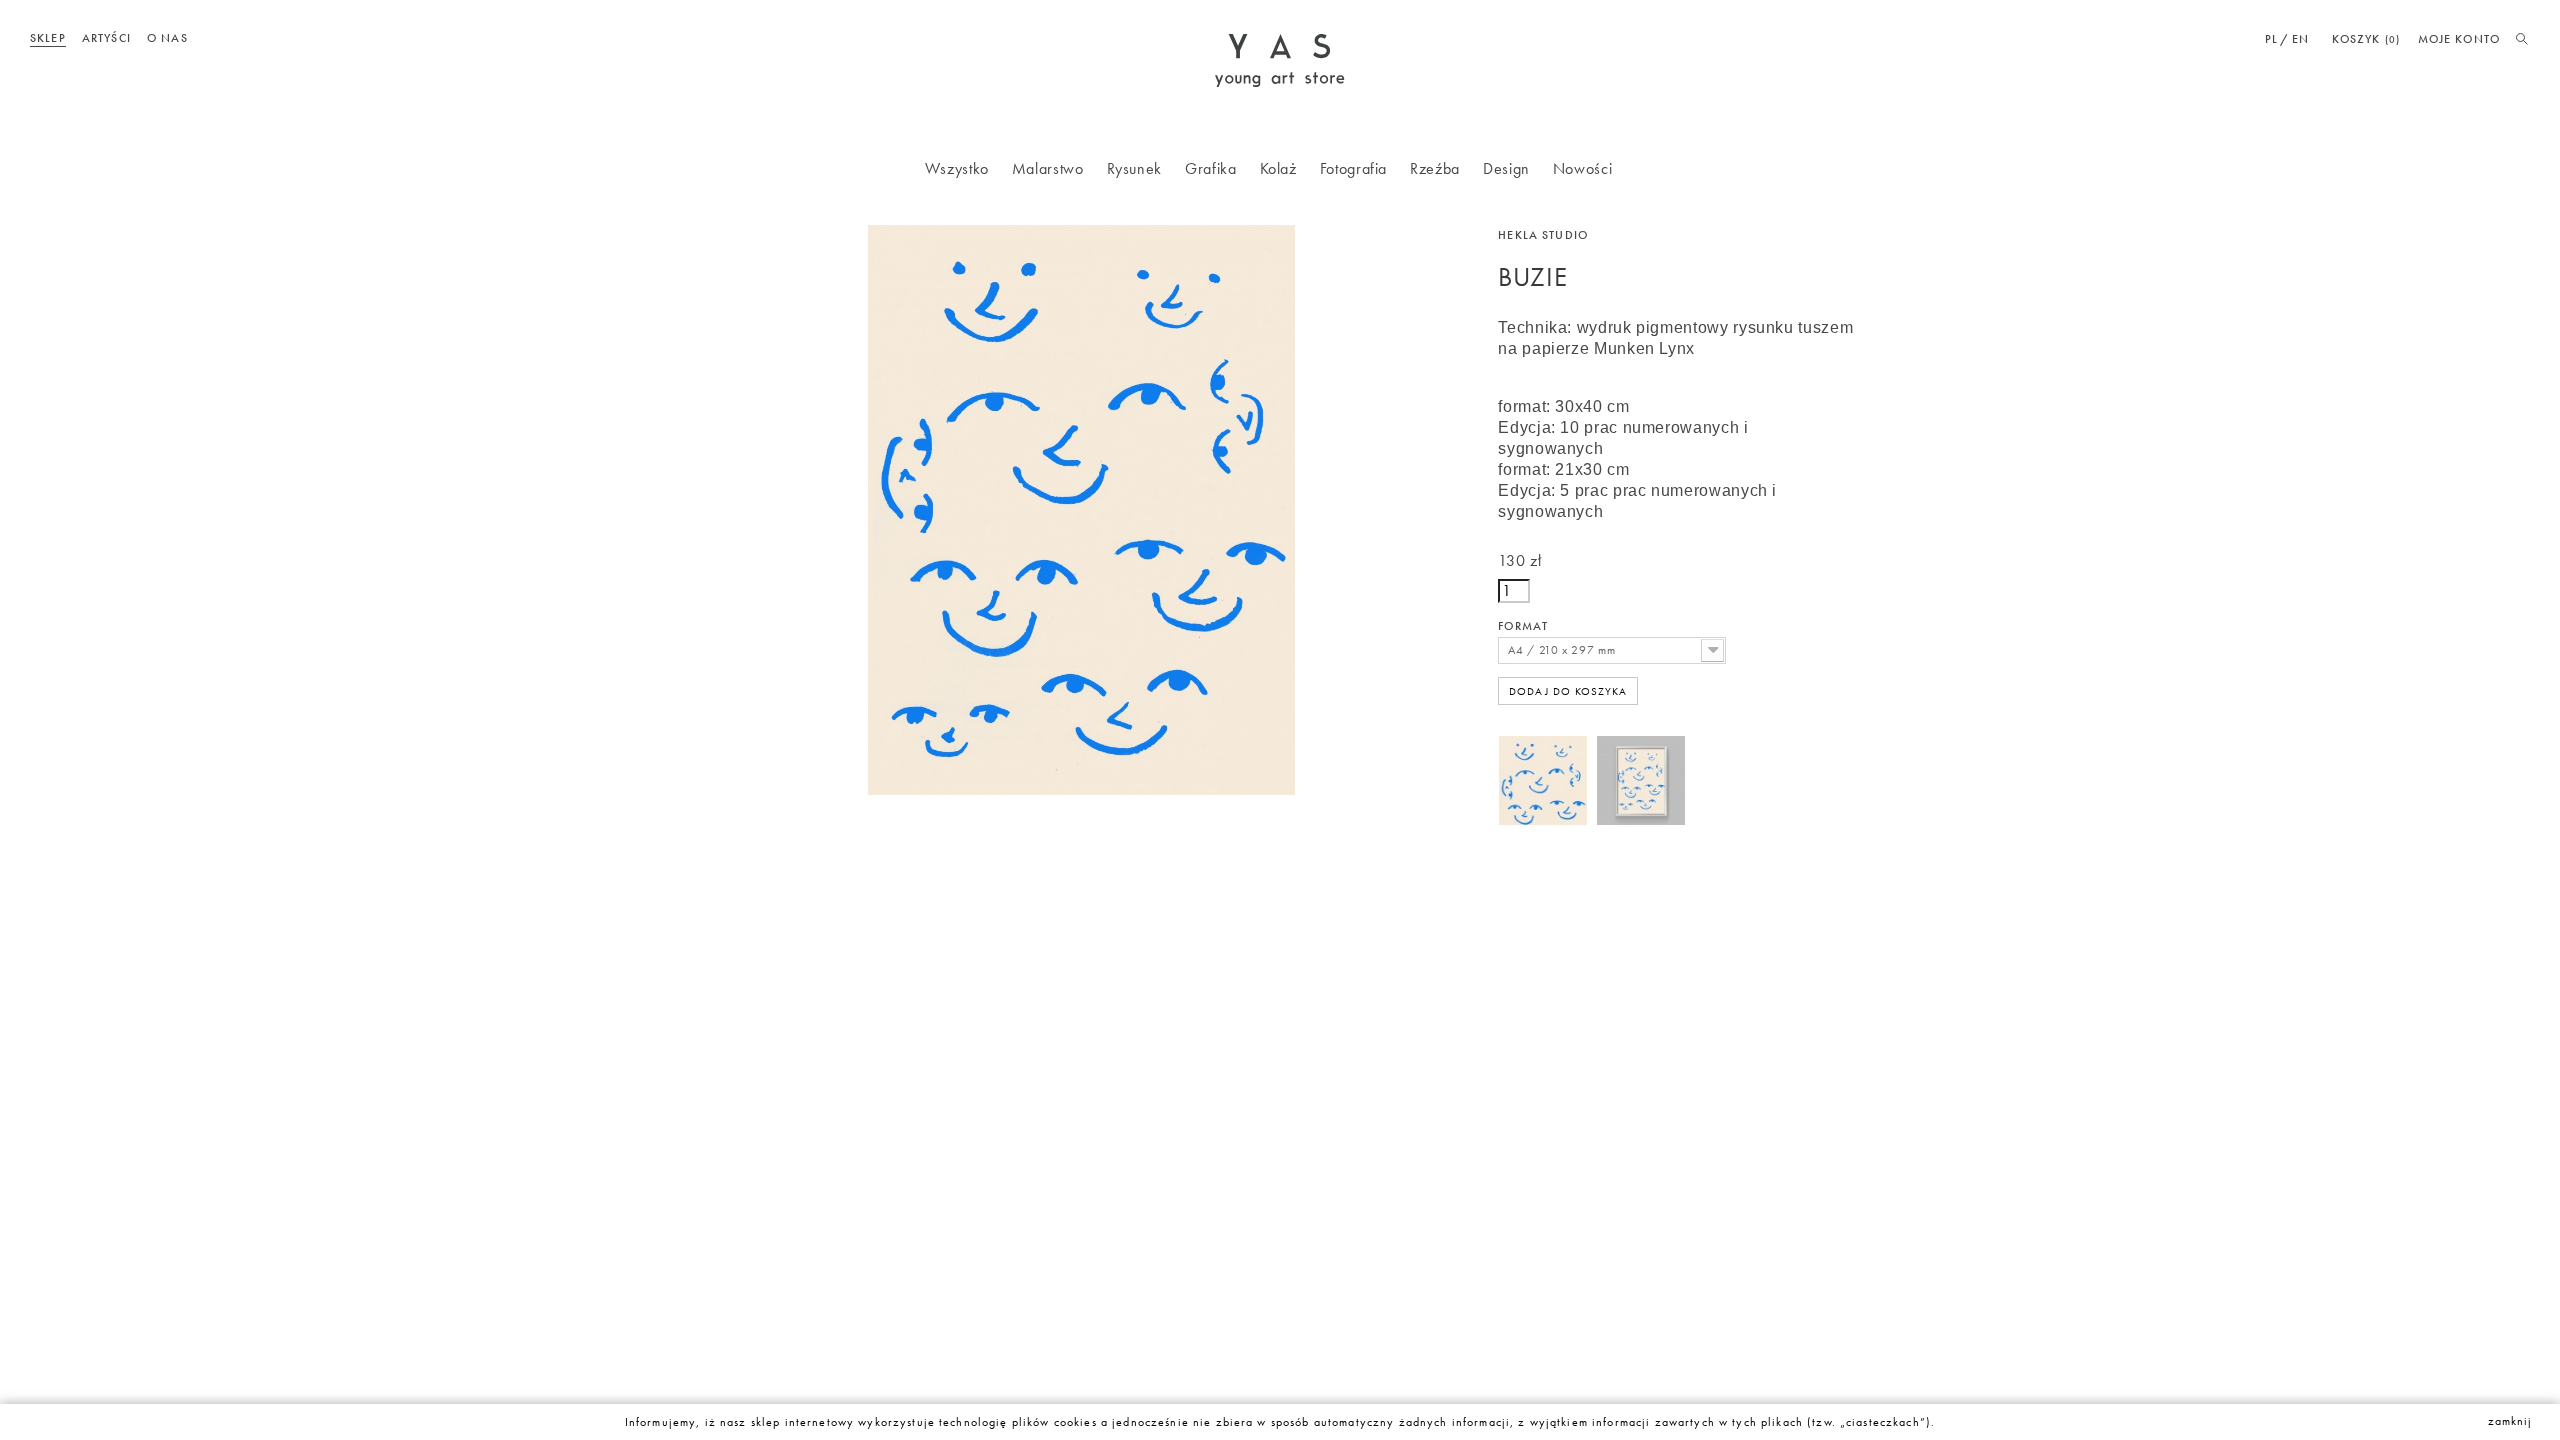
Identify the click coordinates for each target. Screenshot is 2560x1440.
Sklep (48, 38)
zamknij (2510, 1421)
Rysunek (1134, 168)
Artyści (106, 38)
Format (1525, 626)
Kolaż (1278, 168)
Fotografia (1353, 168)
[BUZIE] (1543, 794)
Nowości (1582, 168)
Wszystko (957, 168)
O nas (167, 38)
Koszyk (2366, 39)
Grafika (1210, 168)
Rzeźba (1435, 168)
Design (1506, 168)
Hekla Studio (1543, 235)
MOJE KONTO (2459, 39)
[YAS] (1280, 59)
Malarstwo (1048, 168)
